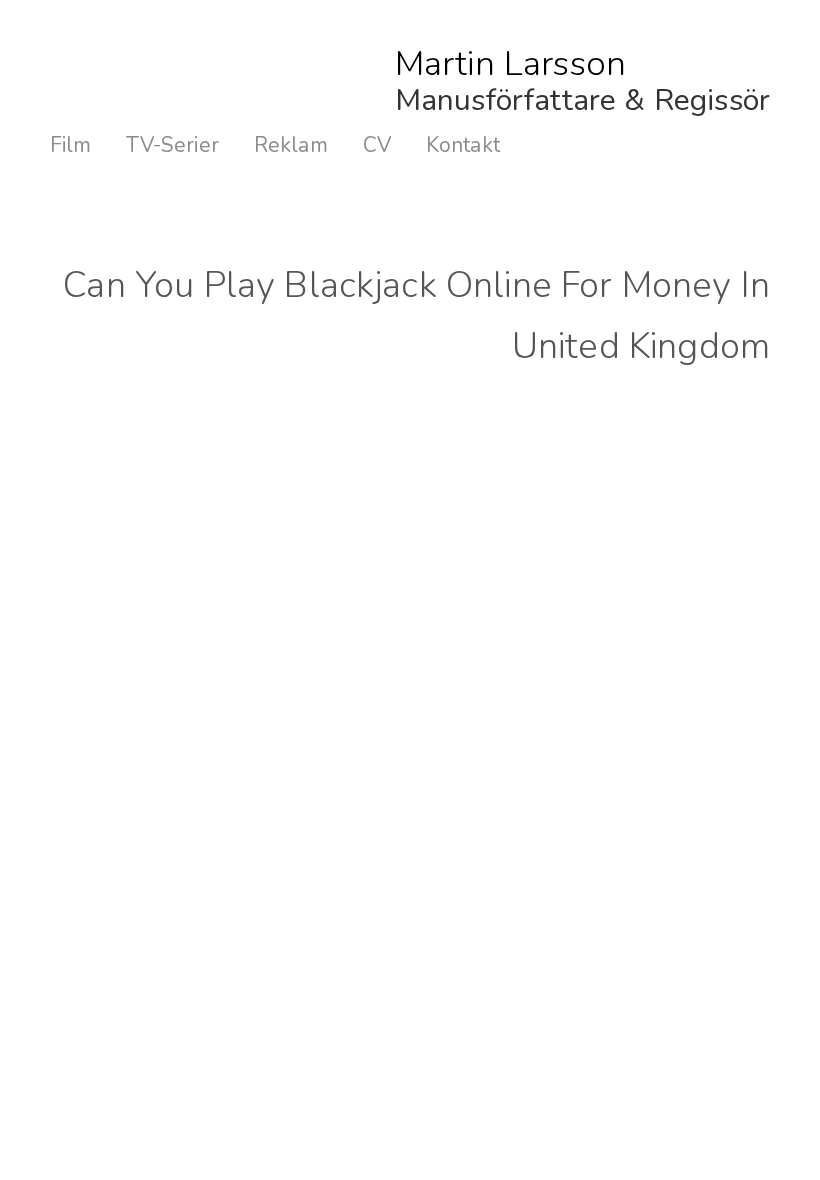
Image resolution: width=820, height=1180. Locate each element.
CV (377, 145)
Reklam (291, 145)
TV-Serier (172, 145)
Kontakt (463, 145)
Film (71, 145)
